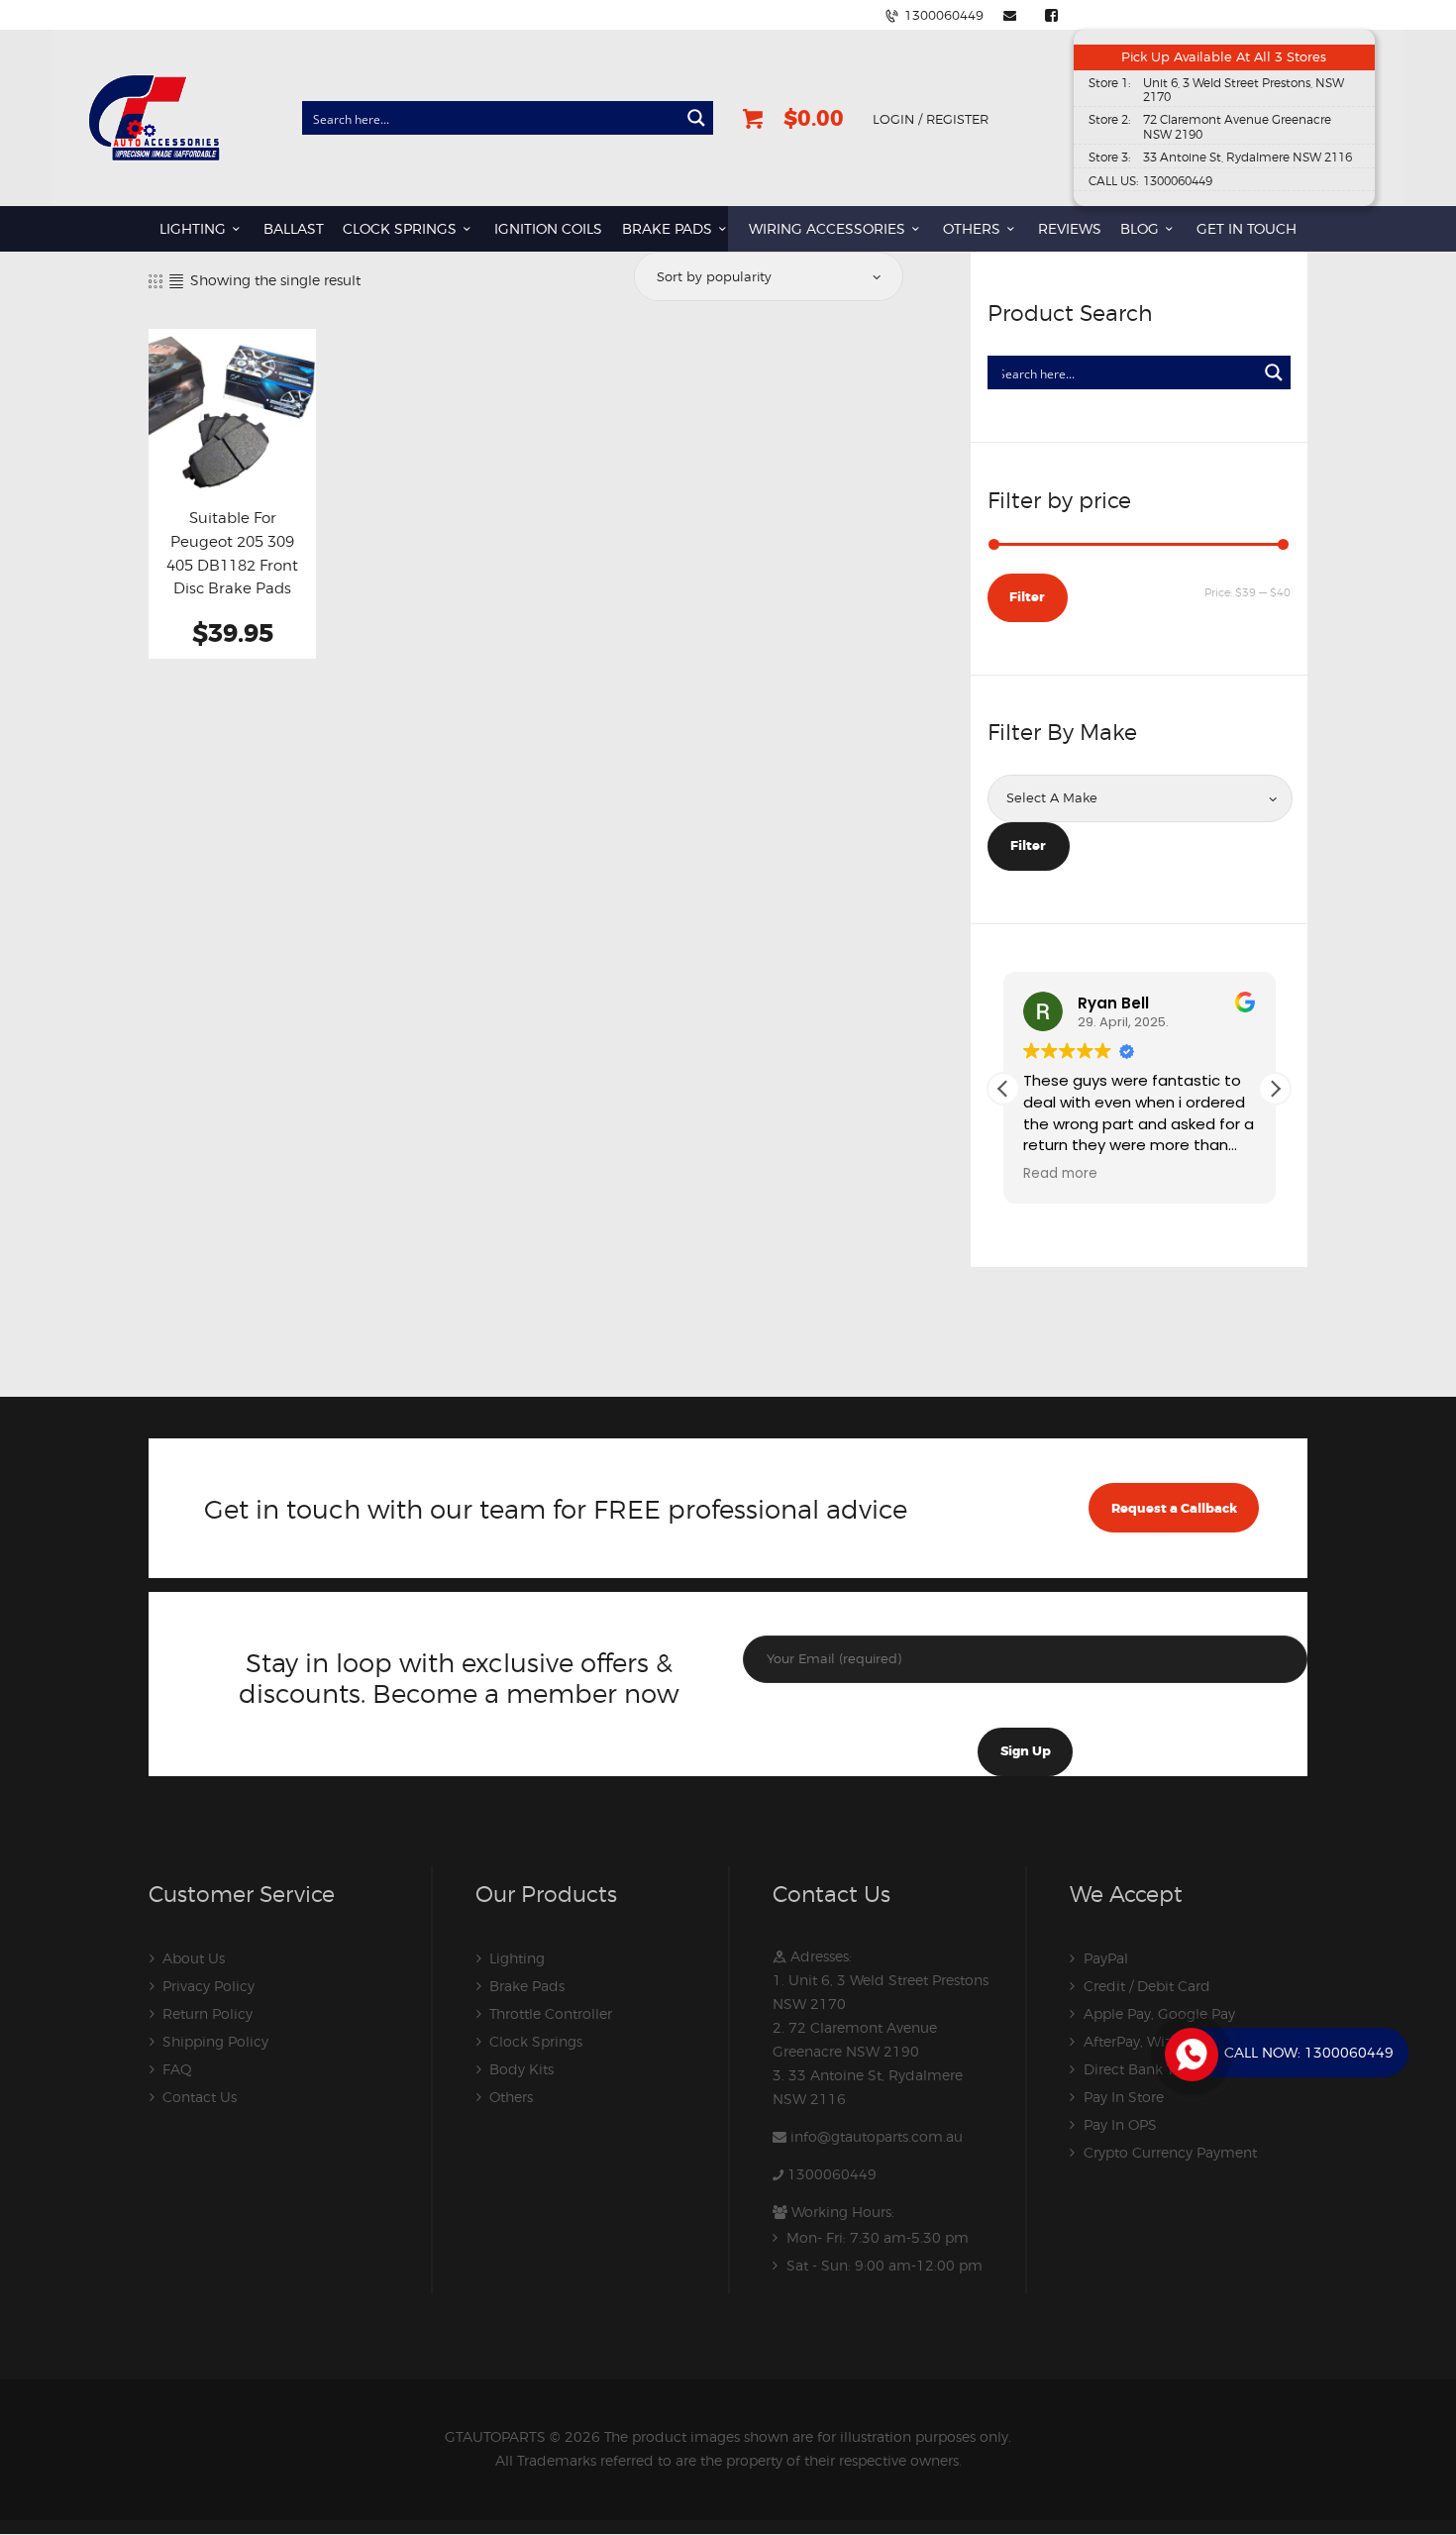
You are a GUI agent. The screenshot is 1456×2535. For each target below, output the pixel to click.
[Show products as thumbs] (156, 281)
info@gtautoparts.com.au (877, 2136)
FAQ (177, 2069)
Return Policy (208, 2013)
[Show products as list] (176, 281)
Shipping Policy (215, 2041)
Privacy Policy (208, 1986)
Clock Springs (536, 2041)
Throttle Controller (551, 2013)
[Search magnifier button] (696, 118)
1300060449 (832, 2174)
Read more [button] (1000, 1174)
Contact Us (200, 2097)
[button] (1275, 1089)
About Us (194, 1958)
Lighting (517, 1958)
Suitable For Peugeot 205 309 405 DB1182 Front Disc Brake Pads (232, 553)
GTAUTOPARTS (495, 2436)
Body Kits (521, 2069)
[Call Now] (1190, 2053)
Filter (1027, 597)
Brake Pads (527, 1986)
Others (511, 2097)
